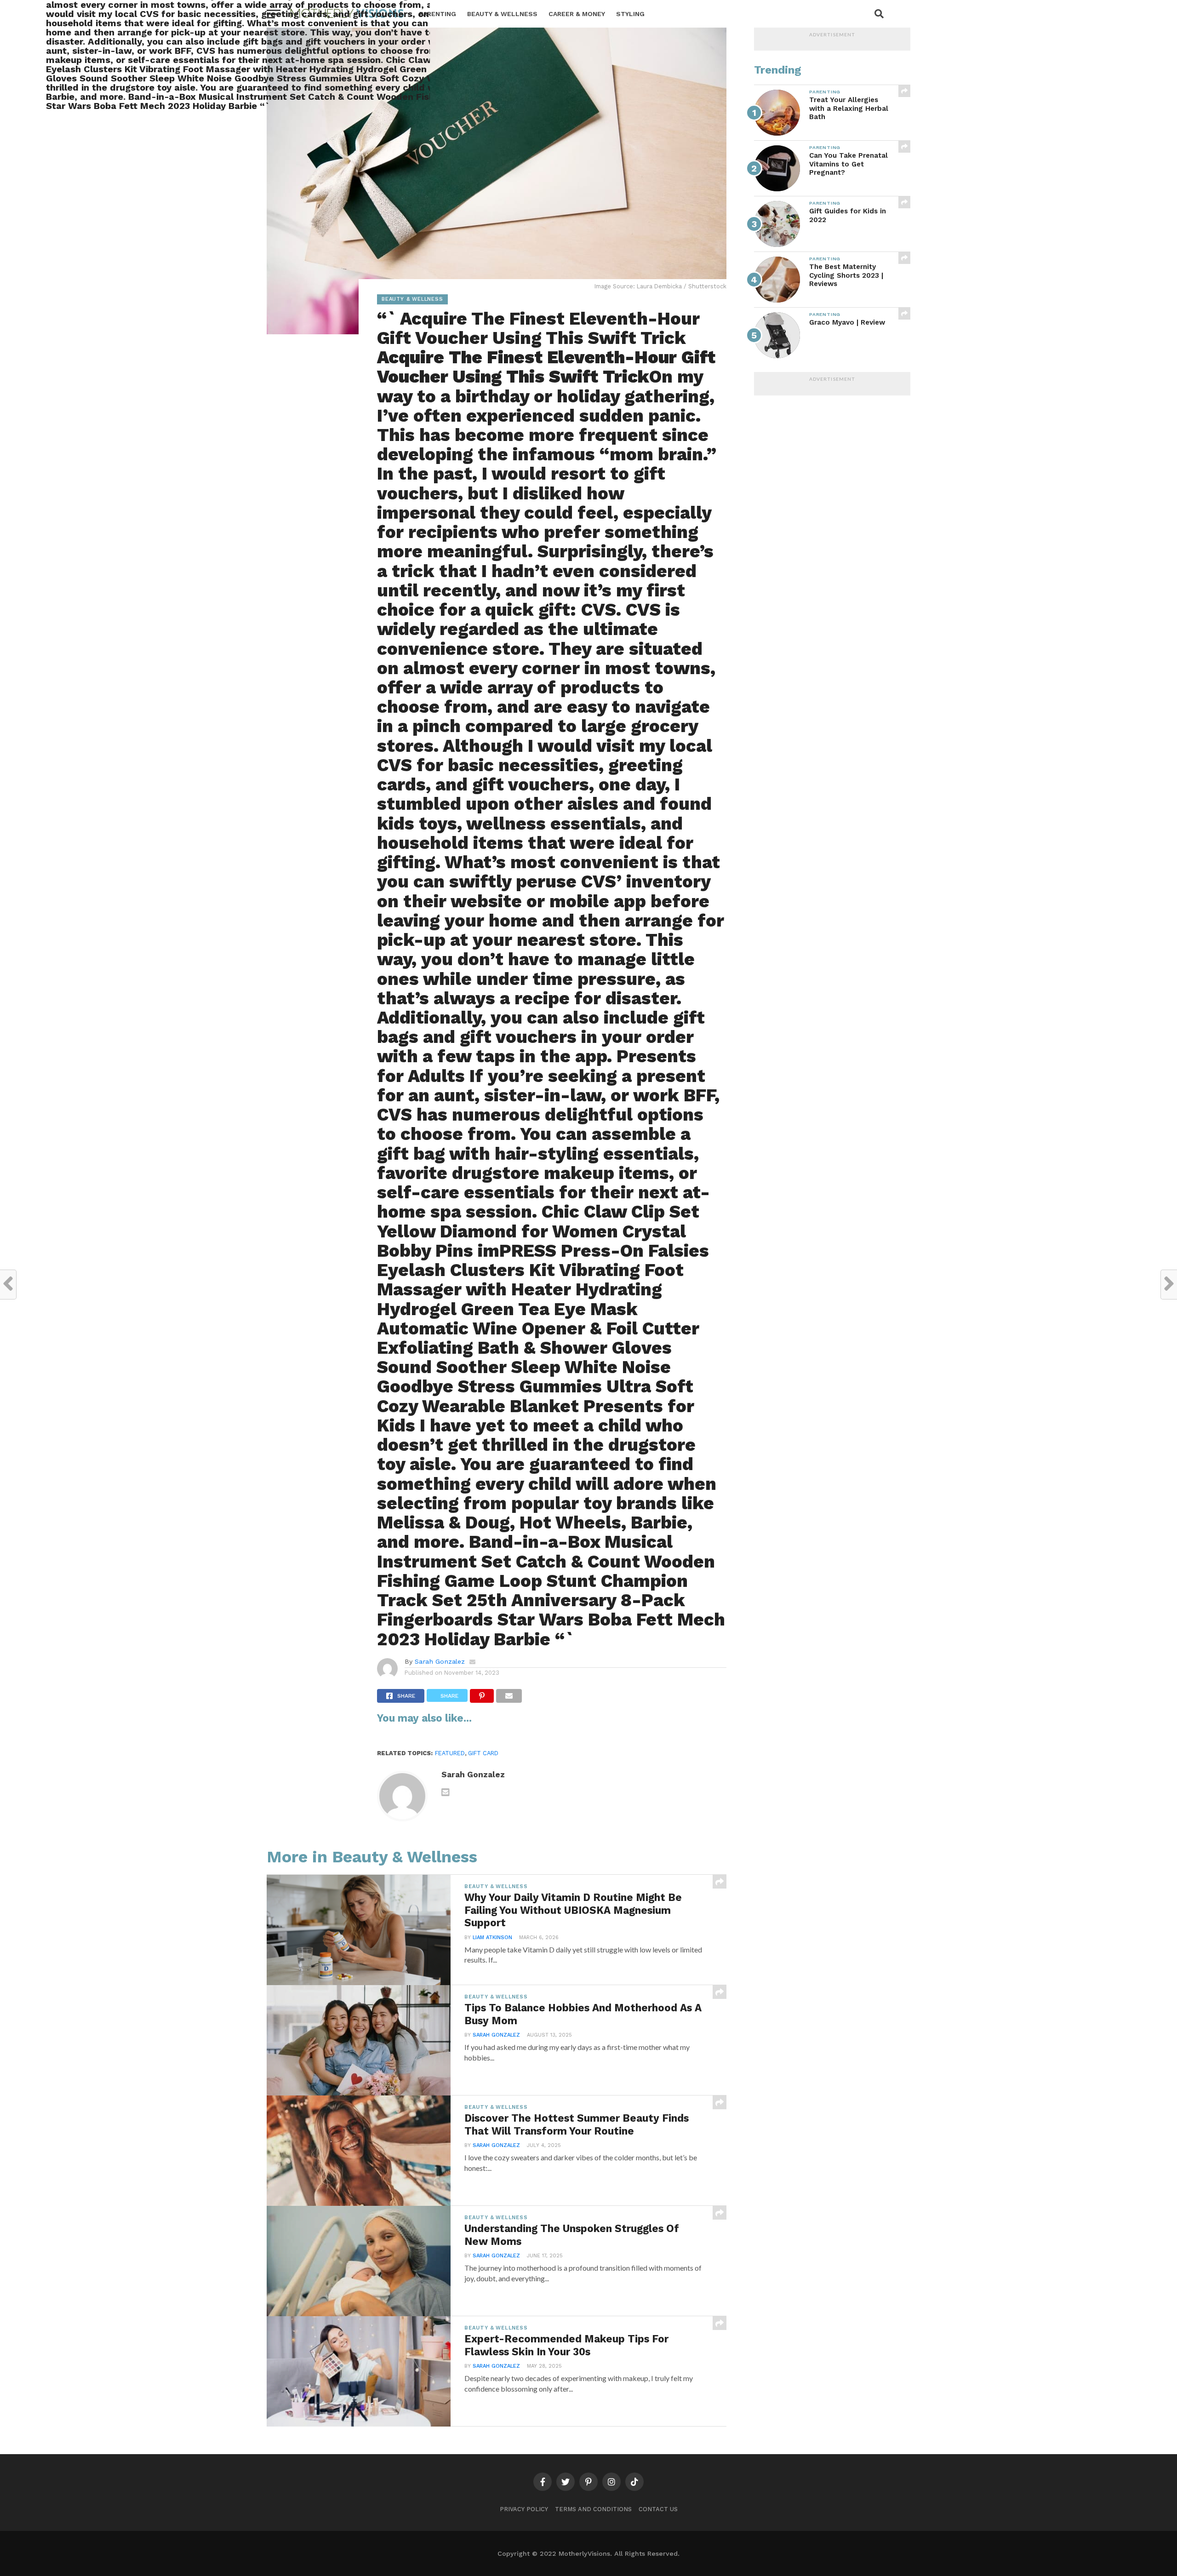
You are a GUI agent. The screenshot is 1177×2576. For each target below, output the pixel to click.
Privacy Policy (524, 2509)
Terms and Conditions (593, 2509)
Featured (450, 1753)
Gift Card (483, 1753)
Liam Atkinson (492, 1938)
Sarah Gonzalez (440, 1661)
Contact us (658, 2509)
